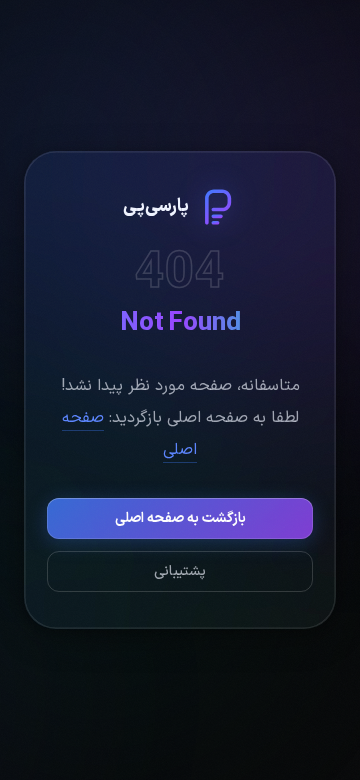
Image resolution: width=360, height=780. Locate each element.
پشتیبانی (180, 571)
